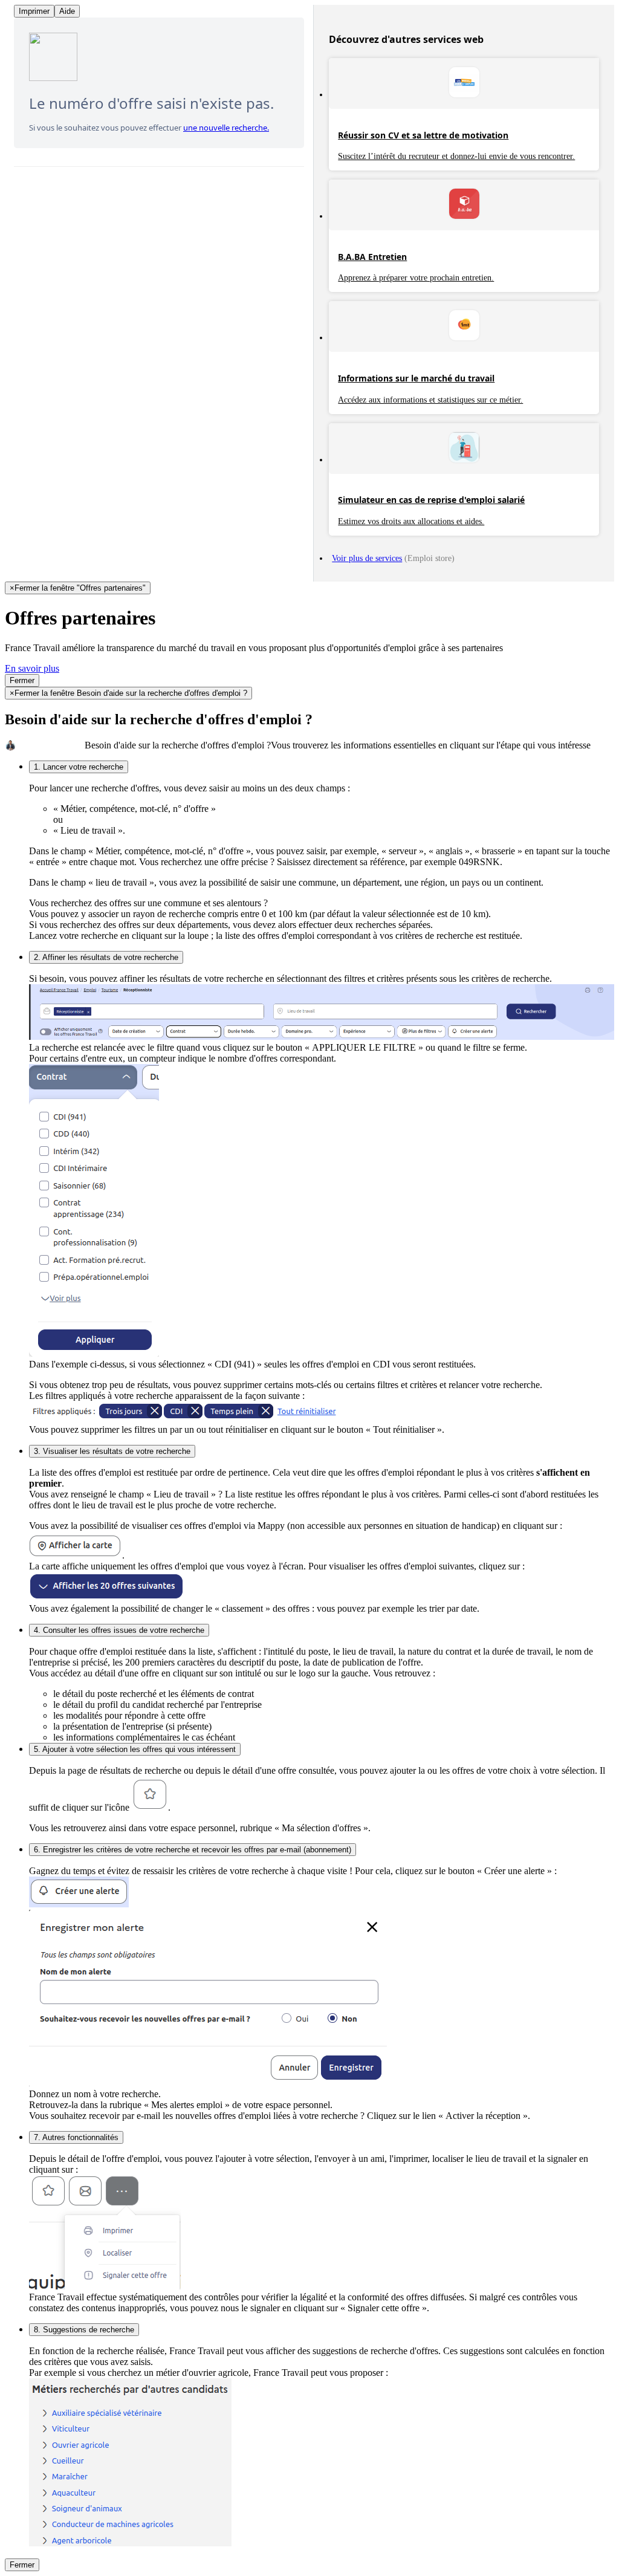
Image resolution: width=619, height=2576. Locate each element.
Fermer (22, 680)
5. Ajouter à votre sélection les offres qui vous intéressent (135, 1749)
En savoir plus (32, 668)
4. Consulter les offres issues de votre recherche (119, 1630)
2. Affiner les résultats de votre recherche (106, 957)
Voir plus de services (367, 558)
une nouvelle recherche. (226, 128)
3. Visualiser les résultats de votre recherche (112, 1451)
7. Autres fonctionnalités (76, 2137)
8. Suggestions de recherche (84, 2330)
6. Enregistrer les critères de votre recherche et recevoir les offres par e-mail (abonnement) (193, 1850)
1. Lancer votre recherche (79, 767)
